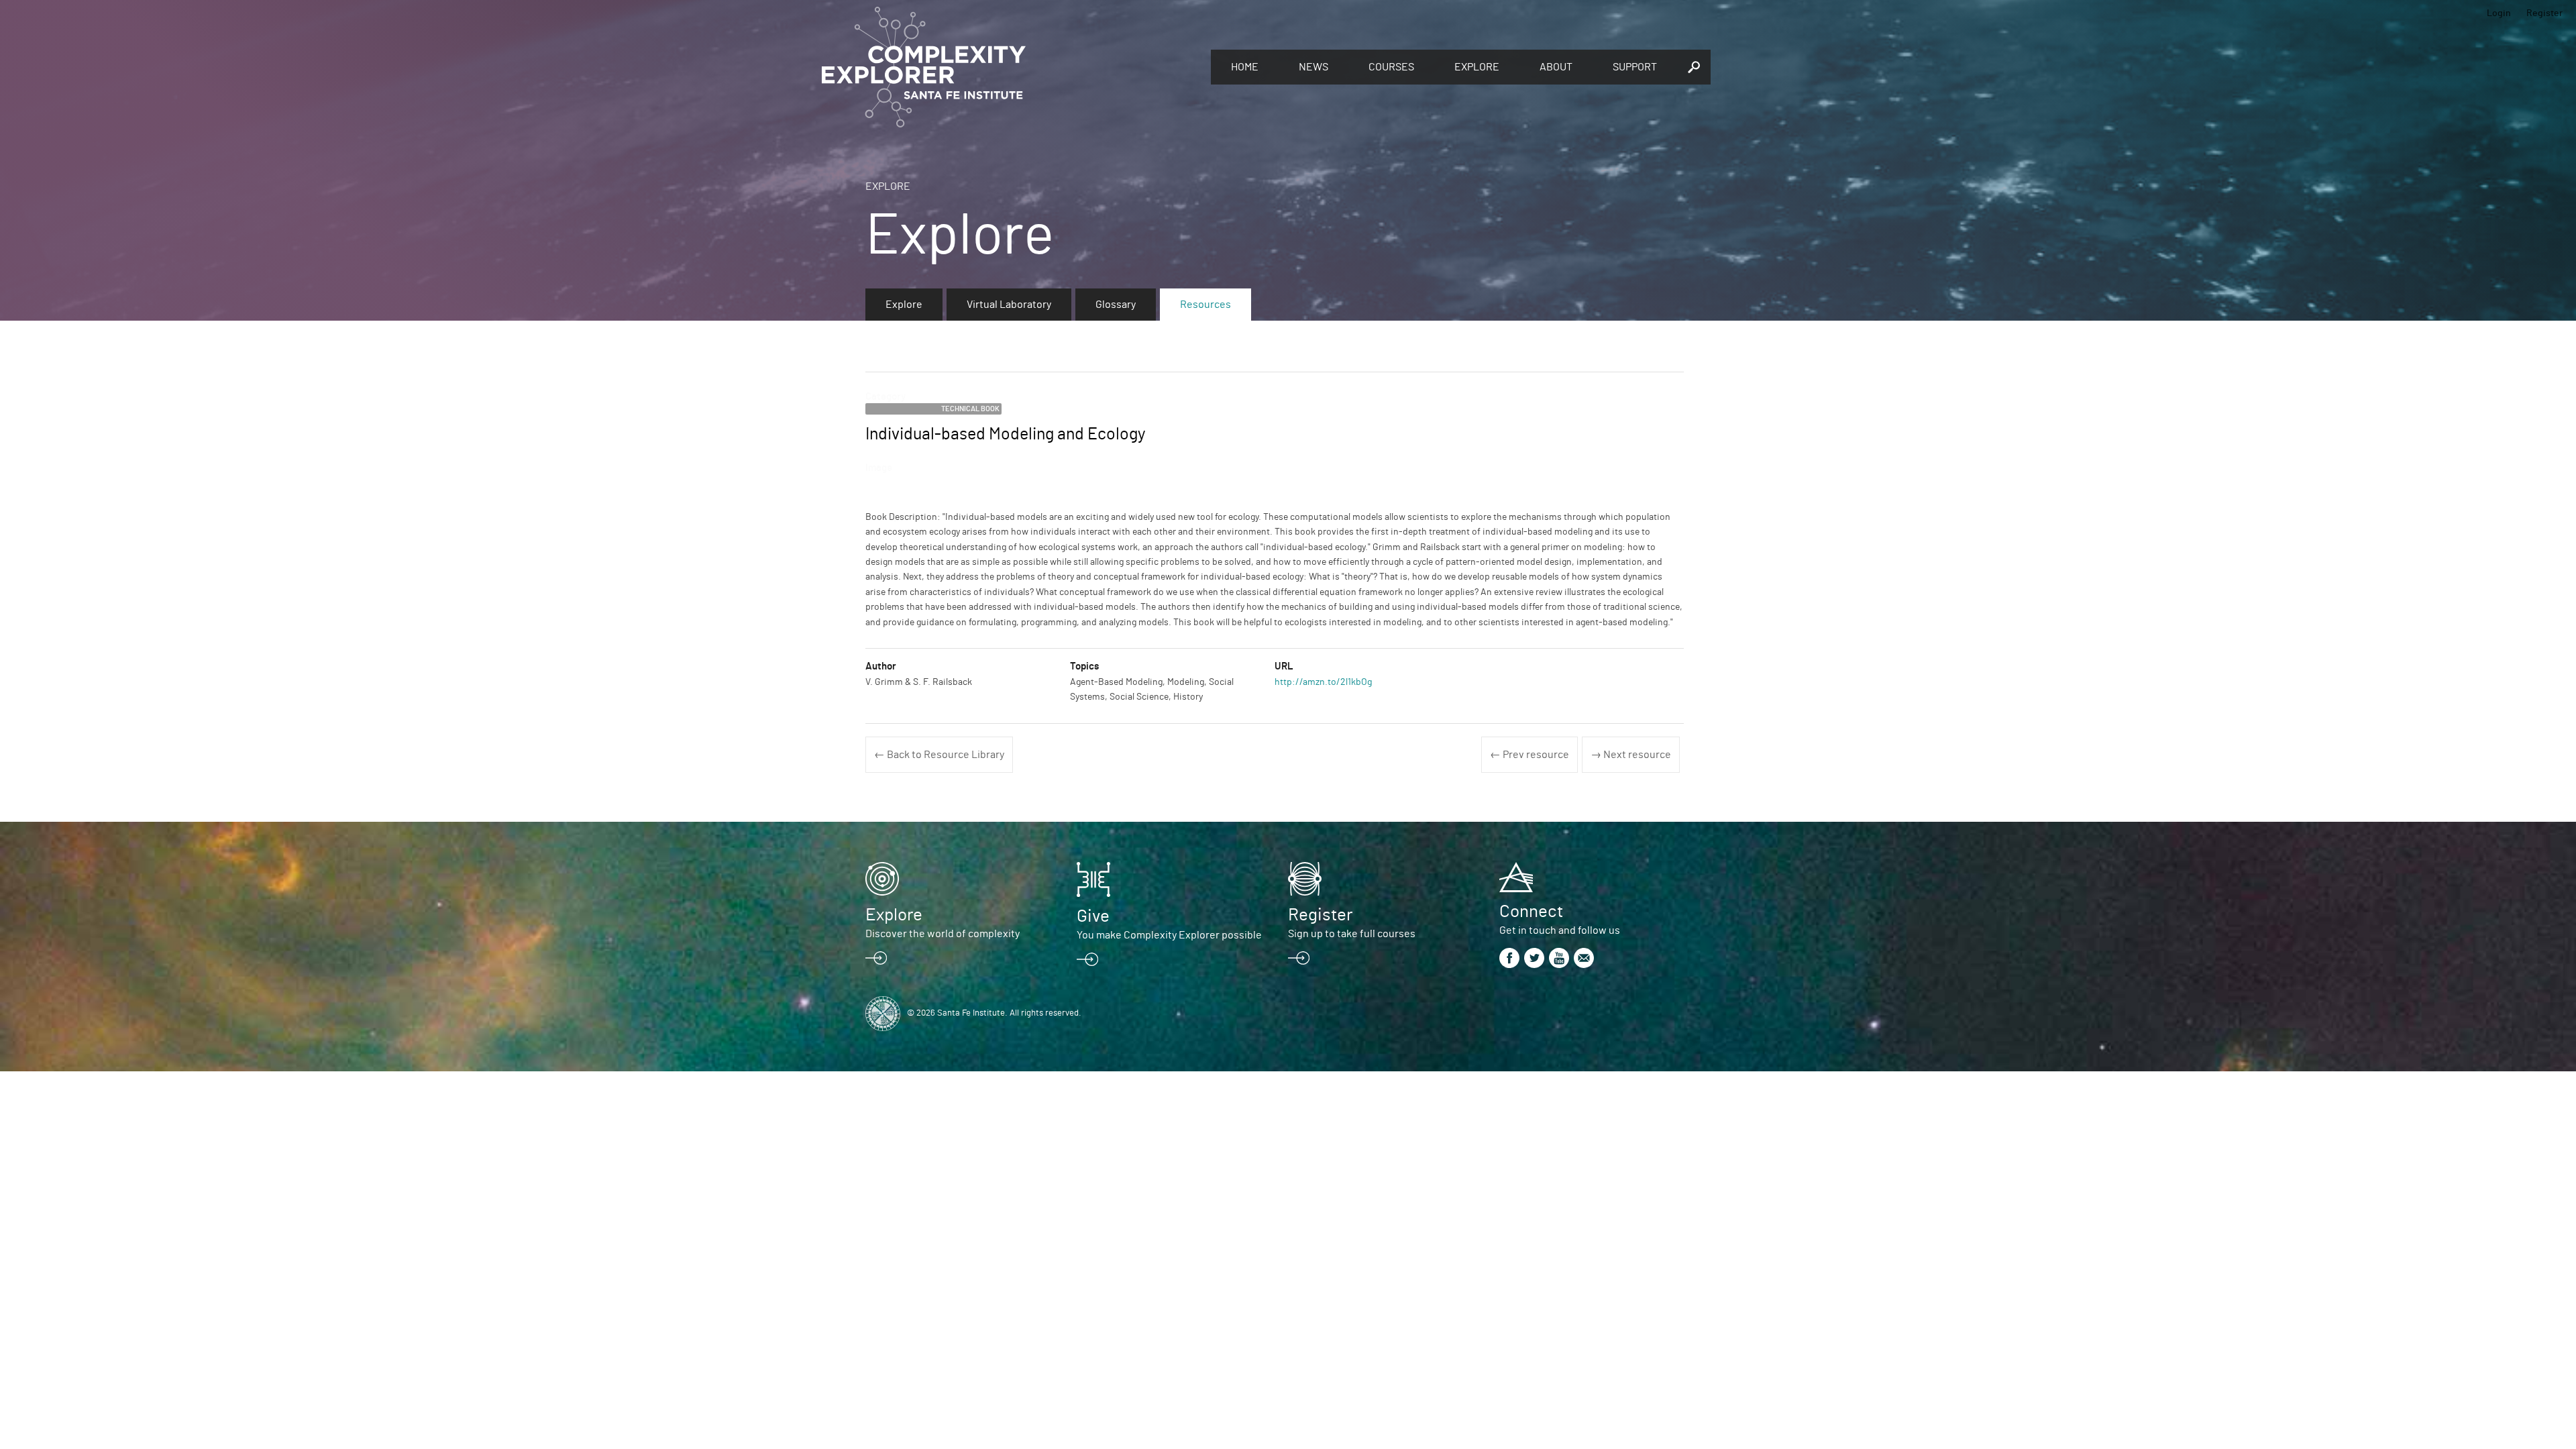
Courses (1391, 67)
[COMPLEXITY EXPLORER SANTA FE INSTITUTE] (1010, 67)
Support (1635, 67)
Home (1245, 67)
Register (2544, 13)
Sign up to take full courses (1352, 934)
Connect (1531, 912)
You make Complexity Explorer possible (1169, 935)
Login (2499, 13)
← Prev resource (1529, 755)
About (1556, 67)
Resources (1205, 305)
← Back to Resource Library (939, 755)
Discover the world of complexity (943, 934)
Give (1093, 916)
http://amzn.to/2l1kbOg (1323, 682)
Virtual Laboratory (1009, 305)
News (1313, 67)
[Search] (1694, 67)
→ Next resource (1631, 755)
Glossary (1116, 305)
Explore (1477, 67)
